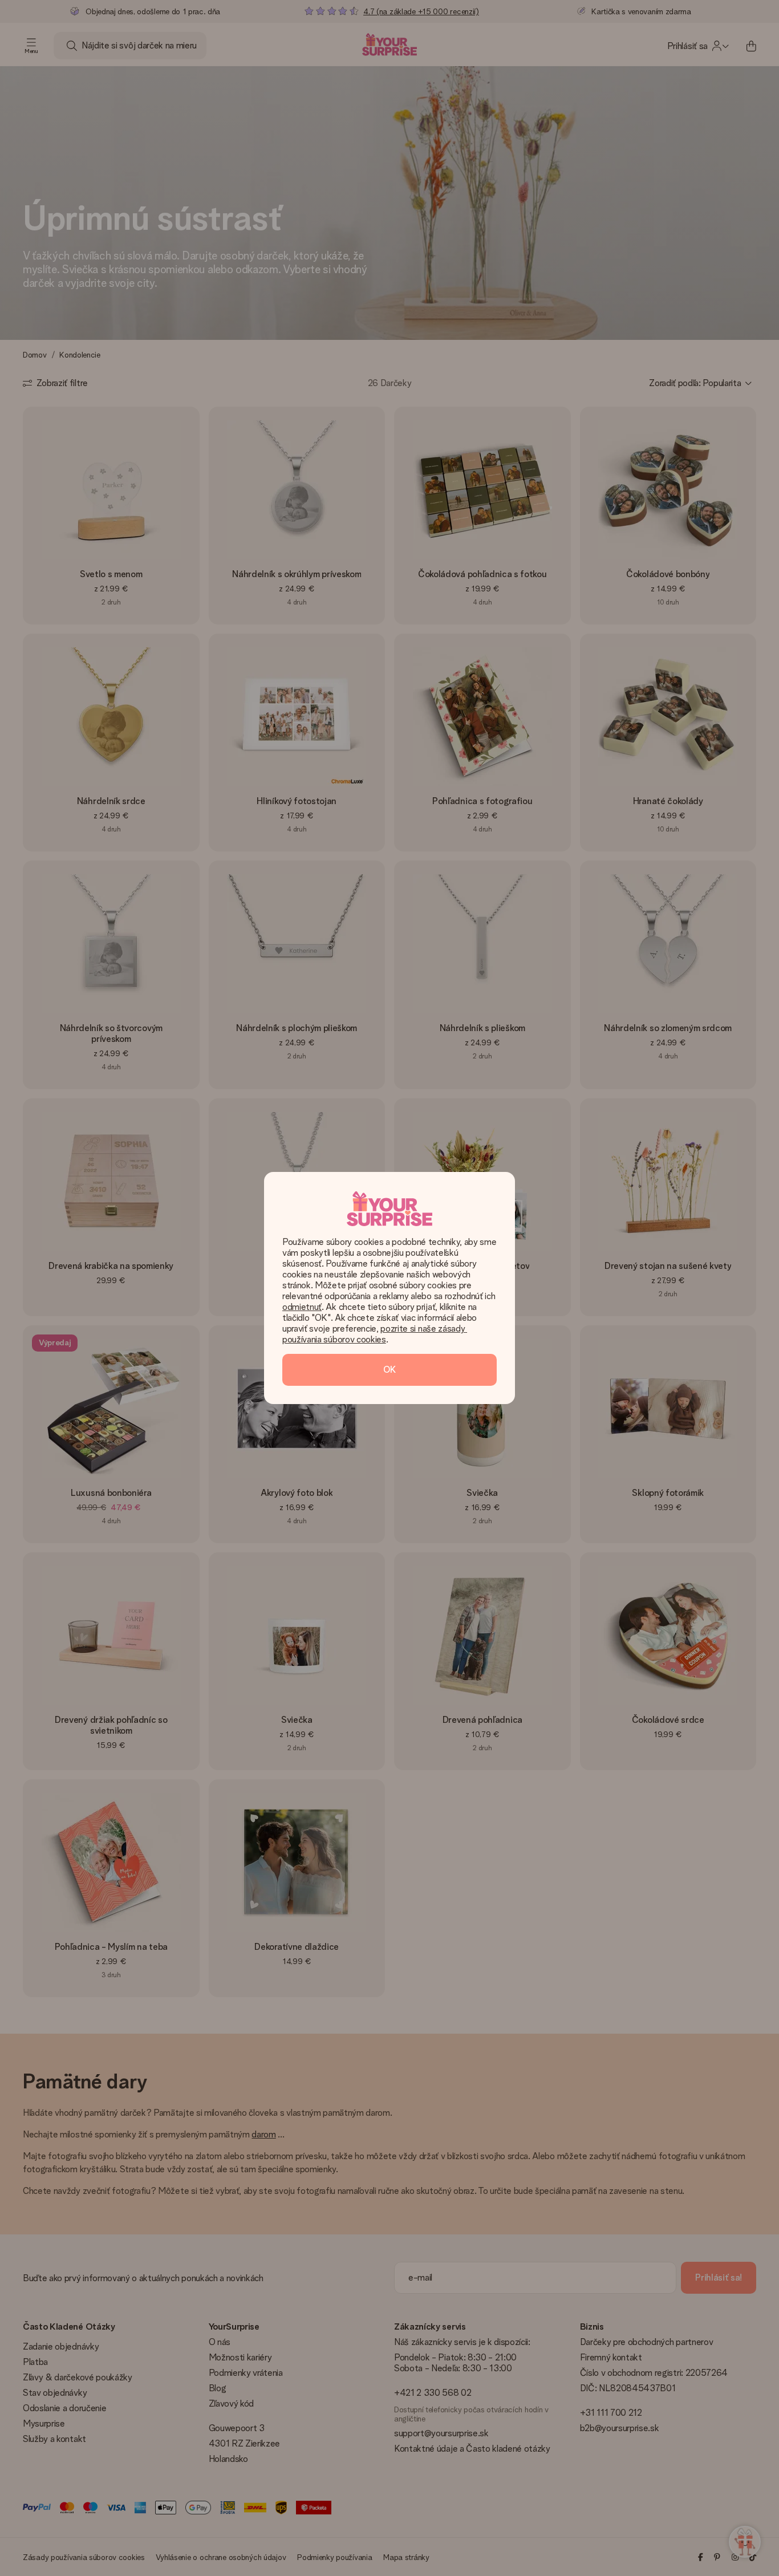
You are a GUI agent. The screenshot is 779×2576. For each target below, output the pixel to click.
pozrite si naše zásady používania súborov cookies (375, 1334)
